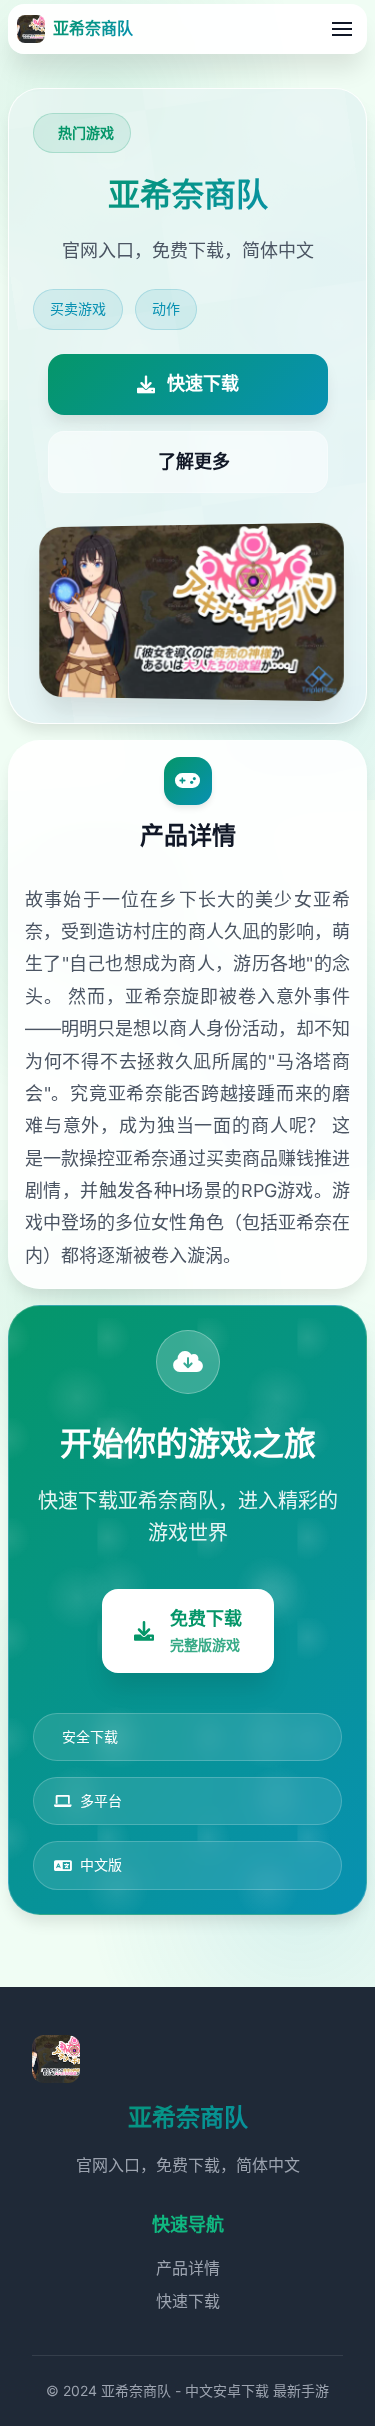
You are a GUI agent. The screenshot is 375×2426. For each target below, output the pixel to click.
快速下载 (188, 2301)
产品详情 (188, 2268)
